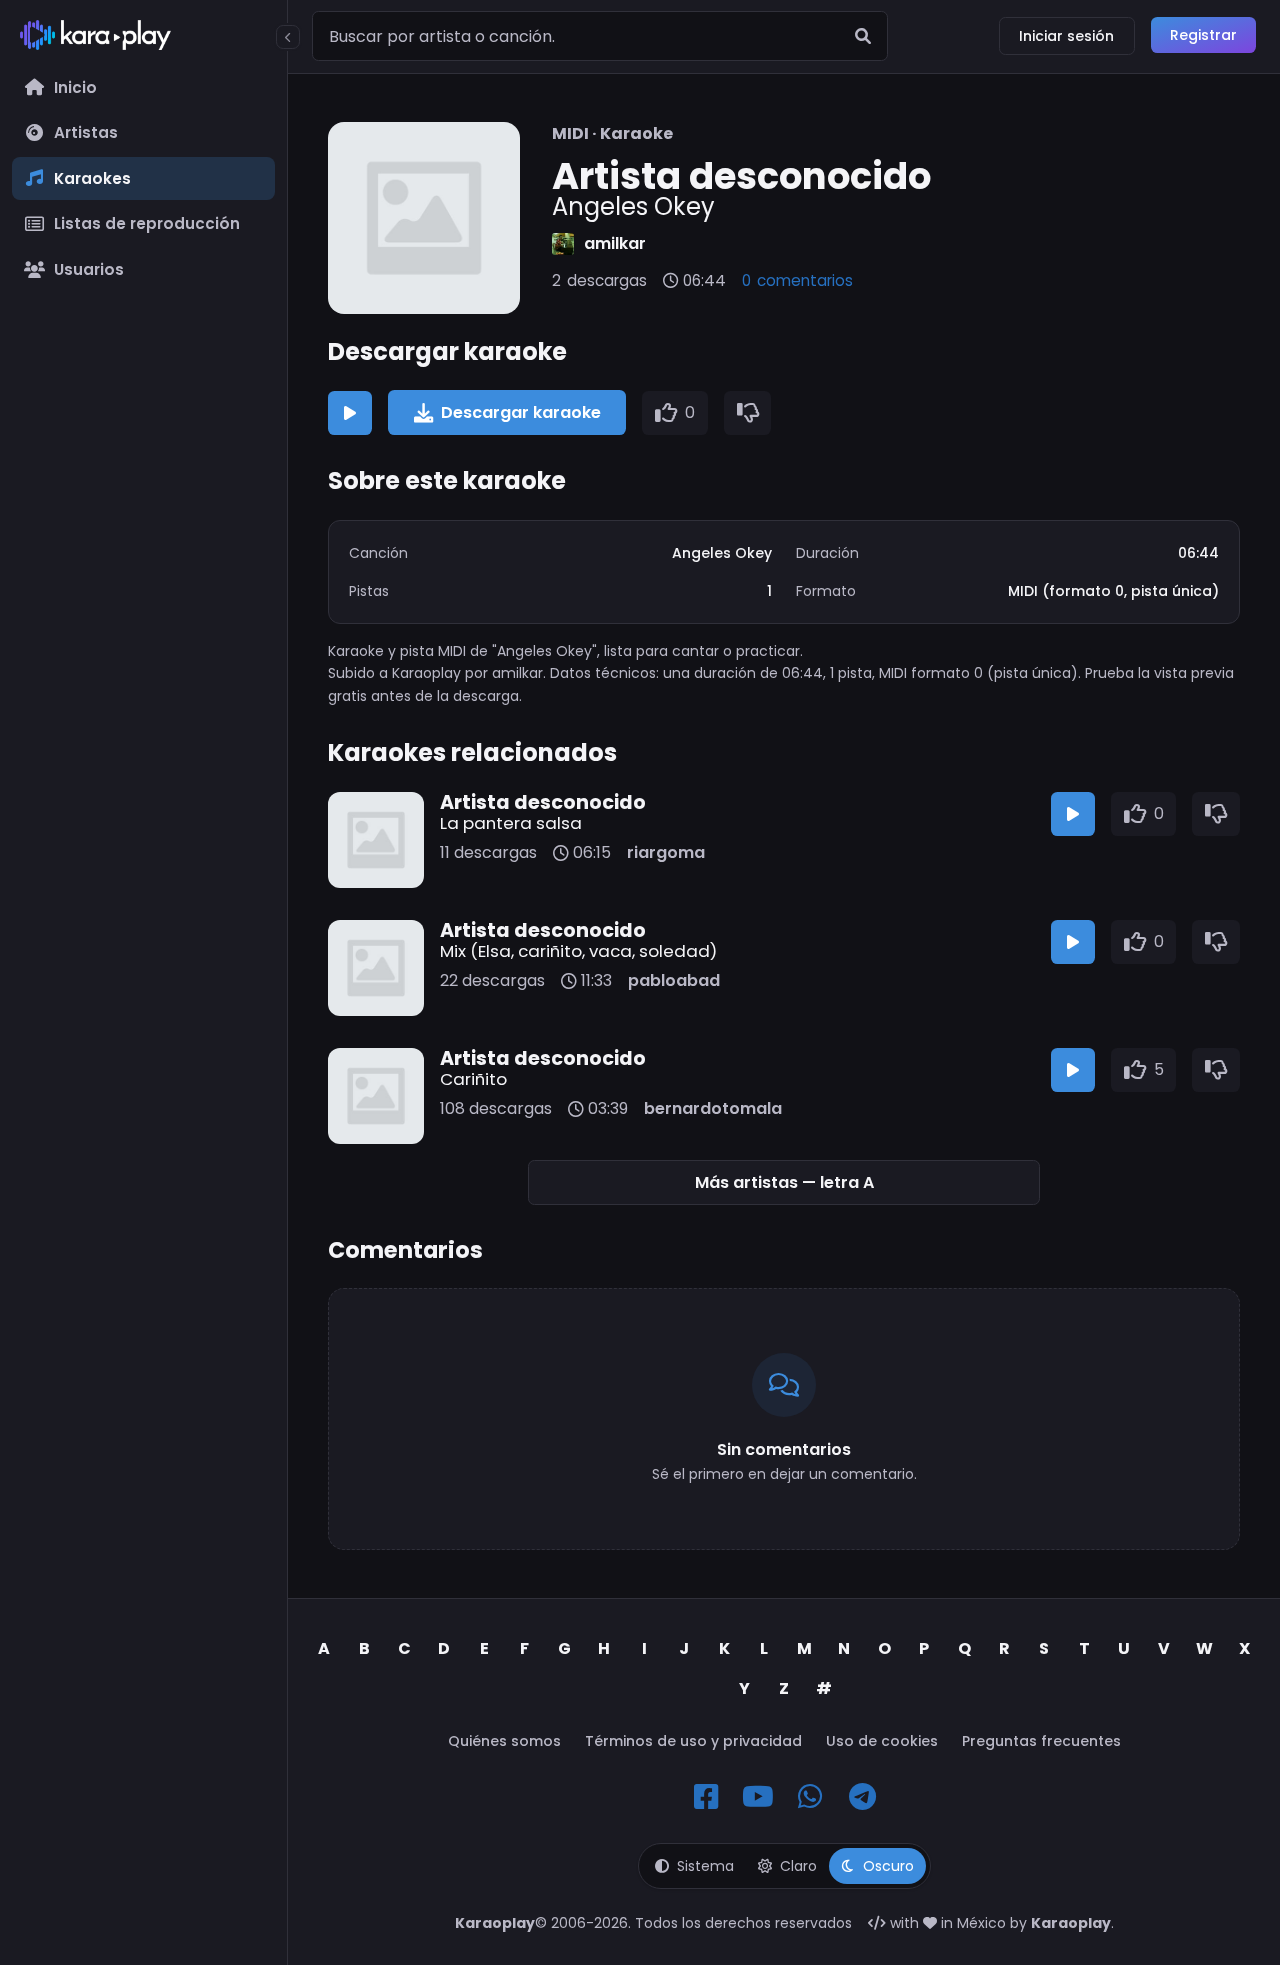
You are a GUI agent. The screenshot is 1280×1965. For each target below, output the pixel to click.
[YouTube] (758, 1797)
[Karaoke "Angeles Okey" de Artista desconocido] (424, 218)
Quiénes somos (504, 1741)
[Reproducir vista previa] (350, 413)
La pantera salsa (511, 823)
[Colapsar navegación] (288, 37)
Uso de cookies (882, 1741)
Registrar (1203, 35)
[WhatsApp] (810, 1797)
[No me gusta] (748, 413)
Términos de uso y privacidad (693, 1741)
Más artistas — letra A (784, 1182)
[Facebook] (706, 1797)
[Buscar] (863, 36)
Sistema (705, 1866)
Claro (798, 1866)
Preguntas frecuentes (1041, 1741)
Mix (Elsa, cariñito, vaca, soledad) (578, 951)
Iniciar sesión (1066, 36)
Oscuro (888, 1866)
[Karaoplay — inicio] (143, 39)
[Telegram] (862, 1797)
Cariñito (473, 1079)
